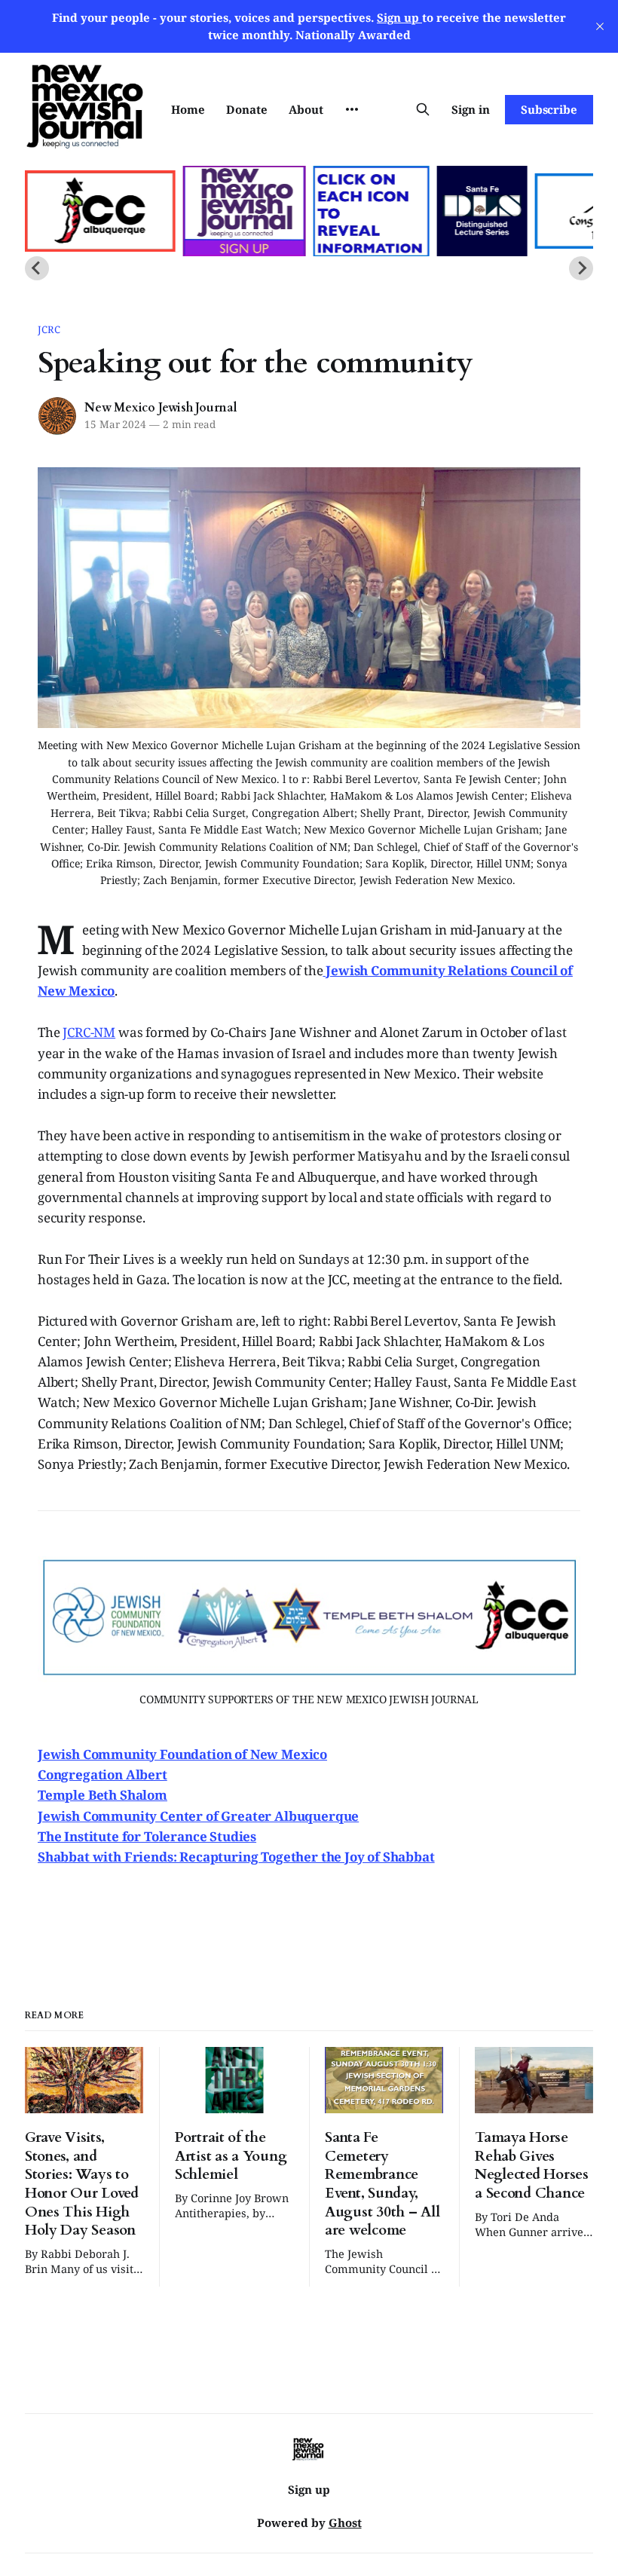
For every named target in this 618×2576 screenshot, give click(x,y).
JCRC (49, 329)
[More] (352, 109)
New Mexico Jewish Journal (161, 408)
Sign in (471, 109)
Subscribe (549, 109)
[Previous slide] (37, 268)
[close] (600, 26)
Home (188, 109)
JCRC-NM (89, 1032)
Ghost (345, 2522)
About (306, 109)
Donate (247, 109)
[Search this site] (423, 109)
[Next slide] (581, 268)
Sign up (309, 2489)
